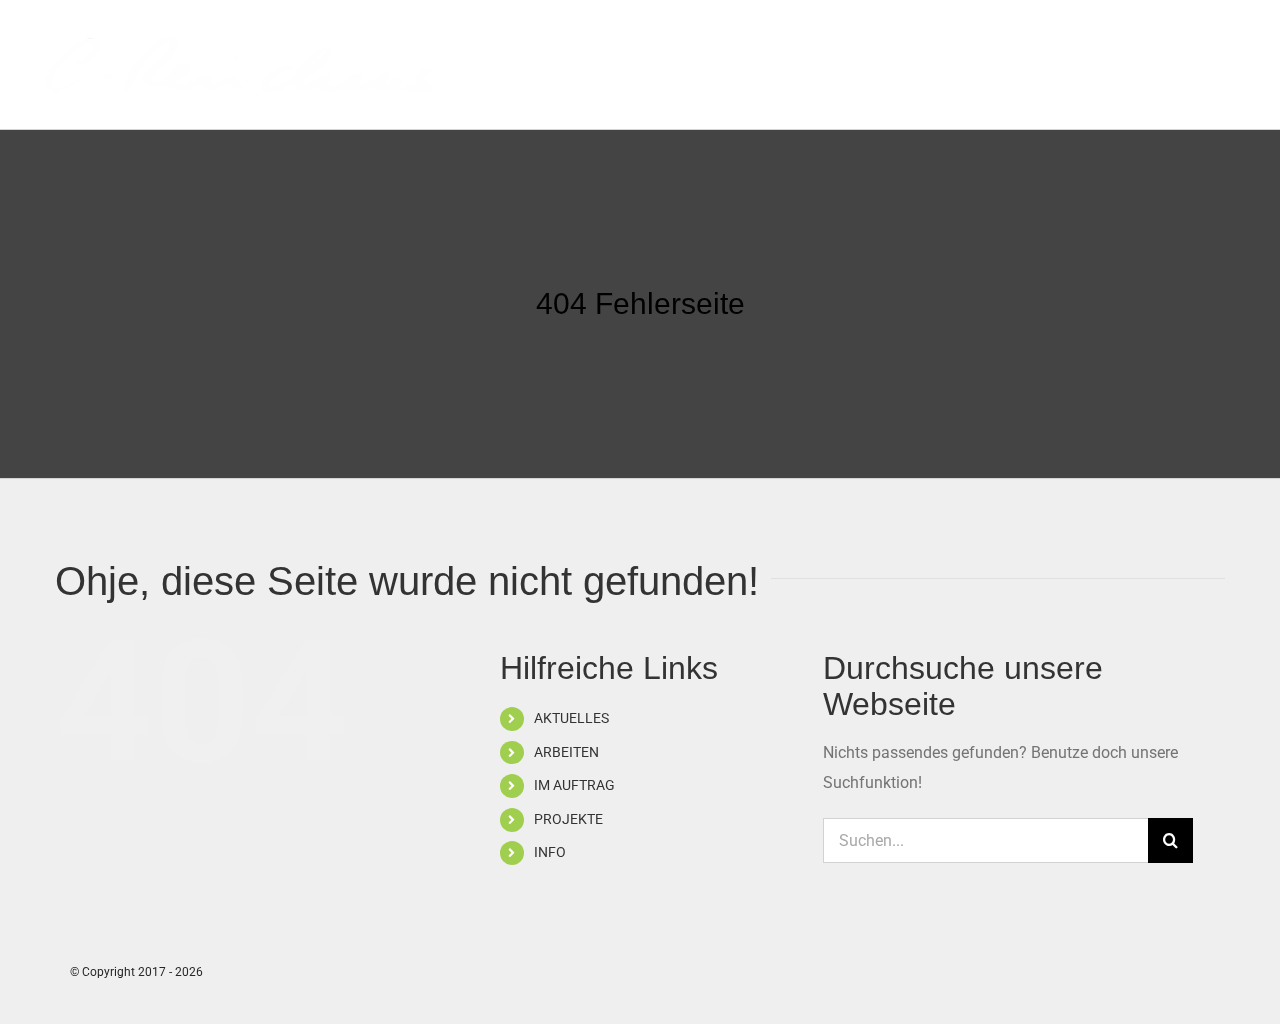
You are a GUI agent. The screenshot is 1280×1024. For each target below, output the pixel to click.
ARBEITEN (566, 752)
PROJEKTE (568, 819)
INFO (550, 852)
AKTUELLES (571, 718)
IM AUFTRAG (574, 785)
